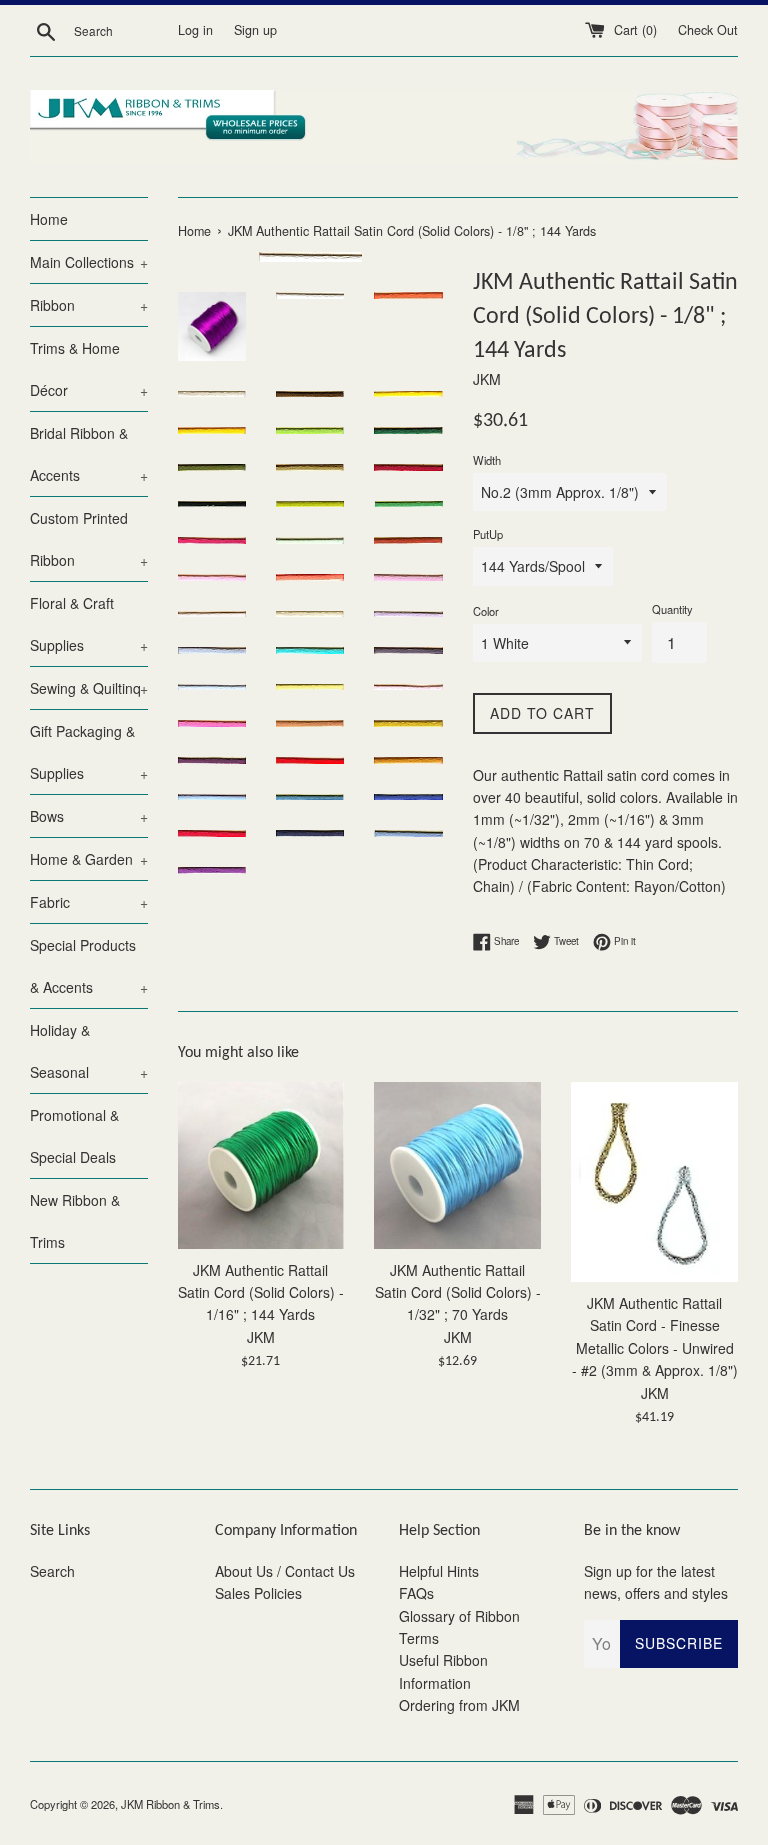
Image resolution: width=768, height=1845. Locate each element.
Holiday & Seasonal (89, 1051)
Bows (89, 816)
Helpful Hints (439, 1571)
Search (52, 1571)
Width (487, 460)
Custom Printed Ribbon (89, 539)
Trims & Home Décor (89, 369)
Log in (195, 30)
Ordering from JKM (459, 1705)
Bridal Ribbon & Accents (89, 454)
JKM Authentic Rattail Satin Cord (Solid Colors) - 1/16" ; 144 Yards (261, 1292)
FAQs (416, 1593)
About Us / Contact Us (285, 1571)
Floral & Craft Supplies (89, 624)
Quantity (672, 609)
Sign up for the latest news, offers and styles (656, 1582)
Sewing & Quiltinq (89, 688)
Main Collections (89, 262)
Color (486, 611)
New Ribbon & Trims (75, 1221)
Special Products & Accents (89, 966)
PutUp (488, 534)
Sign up (255, 30)
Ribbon (89, 305)
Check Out (708, 30)
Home (49, 219)
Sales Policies (258, 1593)
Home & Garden (89, 859)
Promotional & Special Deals (74, 1136)
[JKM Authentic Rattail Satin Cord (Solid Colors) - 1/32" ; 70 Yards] (457, 1165)
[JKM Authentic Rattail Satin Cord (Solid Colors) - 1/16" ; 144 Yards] (261, 1165)
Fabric (89, 902)
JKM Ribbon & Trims (170, 1804)
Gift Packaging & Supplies (89, 752)
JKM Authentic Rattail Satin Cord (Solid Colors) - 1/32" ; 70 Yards (458, 1292)
